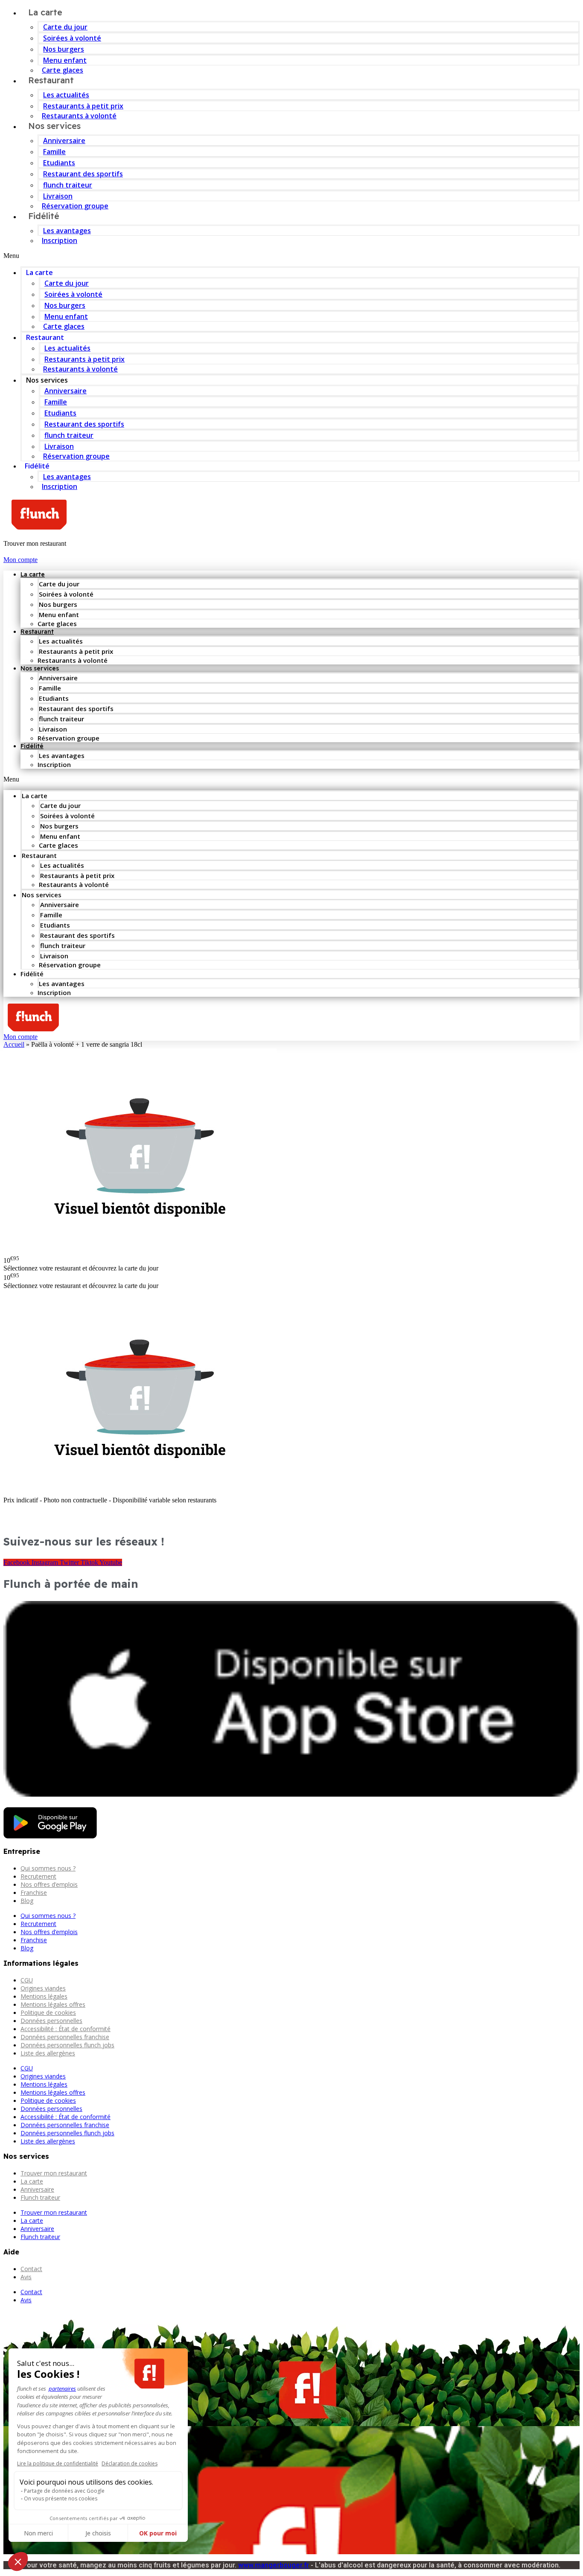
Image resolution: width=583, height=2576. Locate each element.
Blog (27, 1901)
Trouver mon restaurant (54, 2173)
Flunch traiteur (40, 2197)
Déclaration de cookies (130, 2463)
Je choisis (98, 2533)
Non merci (38, 2533)
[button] (291, 256)
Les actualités (66, 95)
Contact (31, 2269)
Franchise (34, 1892)
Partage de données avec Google (64, 2491)
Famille (54, 152)
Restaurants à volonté (80, 369)
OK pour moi (158, 2533)
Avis (26, 2277)
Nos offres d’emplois (49, 1884)
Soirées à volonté (72, 38)
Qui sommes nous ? (48, 1868)
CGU (27, 1980)
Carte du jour (65, 27)
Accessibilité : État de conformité (66, 2029)
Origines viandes (43, 1988)
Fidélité (44, 216)
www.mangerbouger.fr (274, 2565)
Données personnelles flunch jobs (67, 2045)
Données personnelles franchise (65, 2037)
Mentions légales (44, 1996)
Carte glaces (64, 326)
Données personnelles (51, 2021)
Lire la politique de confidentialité (58, 2463)
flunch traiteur (68, 185)
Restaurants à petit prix (83, 106)
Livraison (58, 196)
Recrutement (38, 1876)
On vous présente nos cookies (61, 2498)
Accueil (14, 1044)
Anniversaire (64, 141)
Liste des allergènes (48, 2053)
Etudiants (59, 163)
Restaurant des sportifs (83, 174)
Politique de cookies (48, 2012)
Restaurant (51, 80)
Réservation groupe (75, 206)
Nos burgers (64, 49)
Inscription (60, 240)
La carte (39, 272)
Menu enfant (65, 60)
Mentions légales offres (53, 2004)
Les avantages (67, 231)
